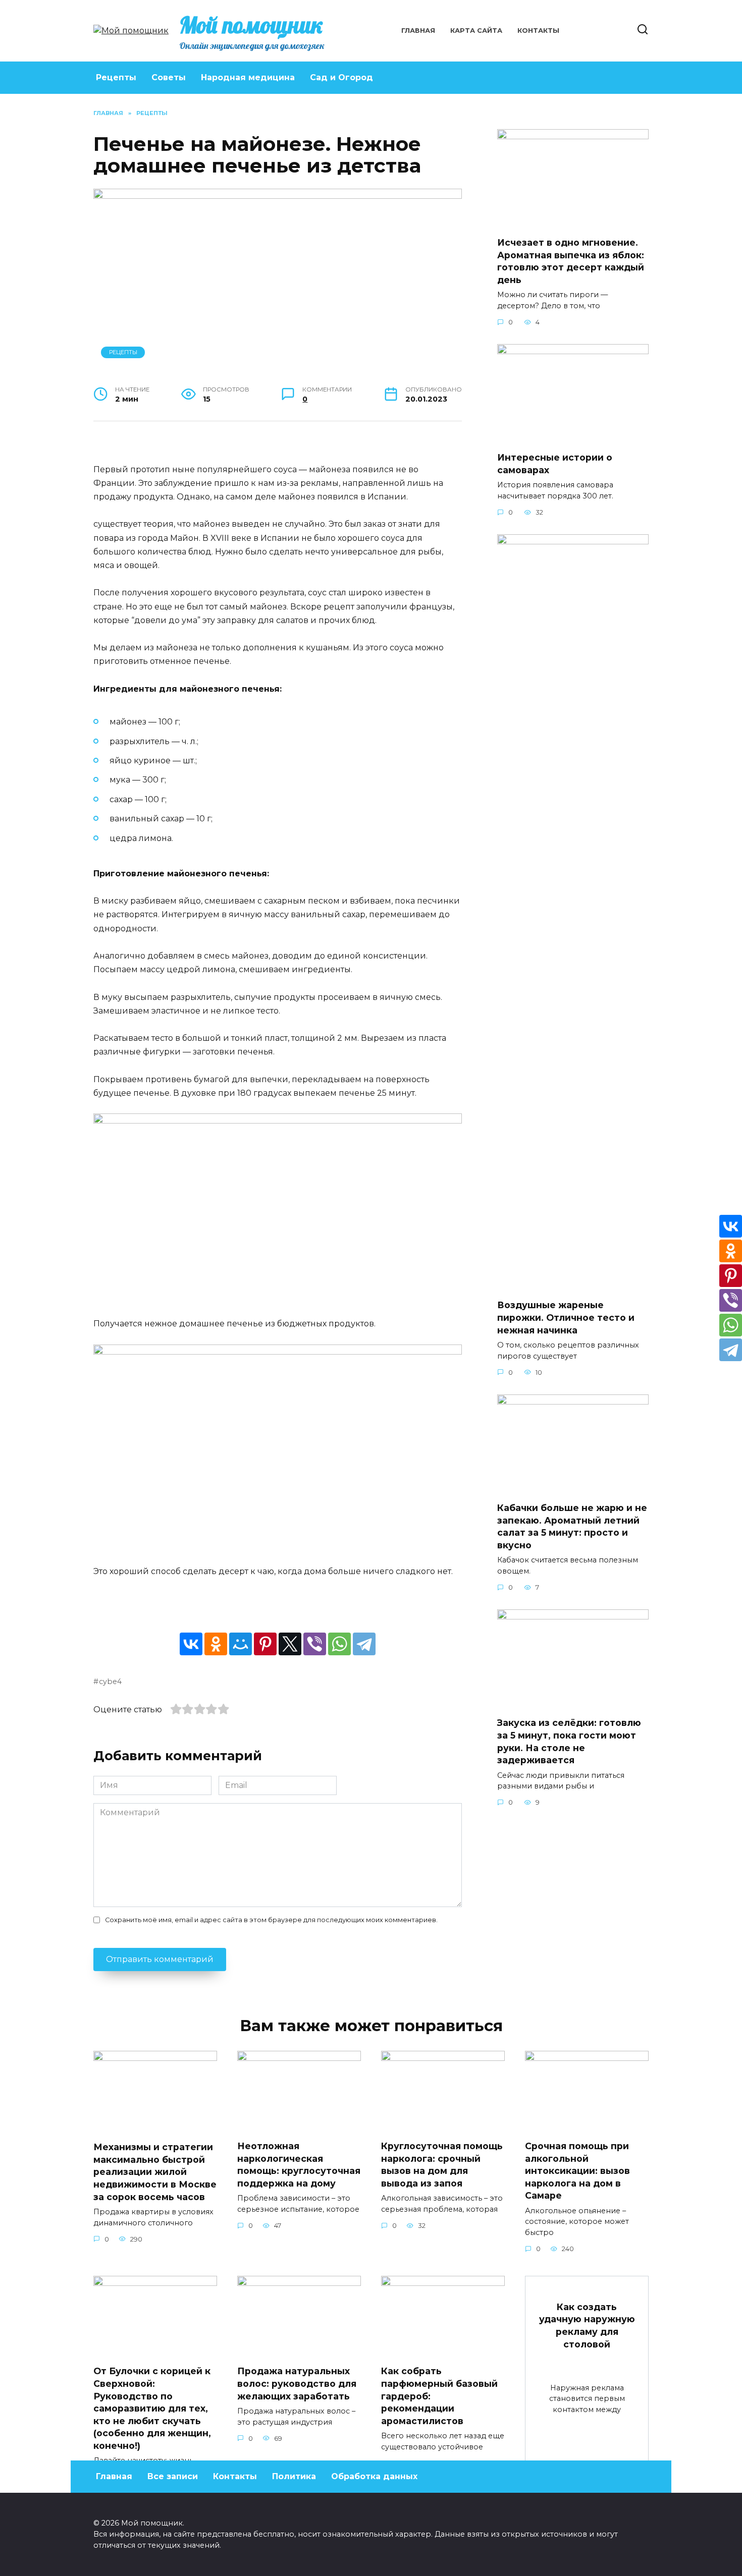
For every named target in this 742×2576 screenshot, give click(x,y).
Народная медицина (248, 77)
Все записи (173, 2476)
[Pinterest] (265, 1644)
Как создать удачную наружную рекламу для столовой (587, 2326)
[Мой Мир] (241, 1644)
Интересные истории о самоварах (555, 464)
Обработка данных (374, 2476)
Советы (169, 77)
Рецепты (116, 77)
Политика (294, 2476)
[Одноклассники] (216, 1644)
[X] (290, 1644)
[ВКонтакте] (191, 1644)
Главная (418, 31)
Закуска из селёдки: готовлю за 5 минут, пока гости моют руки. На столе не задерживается (569, 1741)
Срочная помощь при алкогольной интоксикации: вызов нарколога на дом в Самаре (577, 2171)
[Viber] (315, 1644)
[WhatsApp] (339, 1644)
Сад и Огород (341, 77)
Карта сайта (476, 31)
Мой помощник (251, 25)
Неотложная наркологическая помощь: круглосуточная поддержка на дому (299, 2165)
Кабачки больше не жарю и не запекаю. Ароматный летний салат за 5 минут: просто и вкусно (572, 1526)
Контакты (538, 31)
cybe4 (110, 1682)
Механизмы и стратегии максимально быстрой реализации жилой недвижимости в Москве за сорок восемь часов (155, 2172)
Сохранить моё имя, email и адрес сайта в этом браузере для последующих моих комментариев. (271, 1920)
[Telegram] (364, 1644)
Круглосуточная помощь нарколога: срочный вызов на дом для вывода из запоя (442, 2165)
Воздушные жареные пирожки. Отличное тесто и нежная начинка (566, 1317)
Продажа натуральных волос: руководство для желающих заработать (297, 2383)
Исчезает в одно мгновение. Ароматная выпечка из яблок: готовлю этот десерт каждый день (571, 261)
